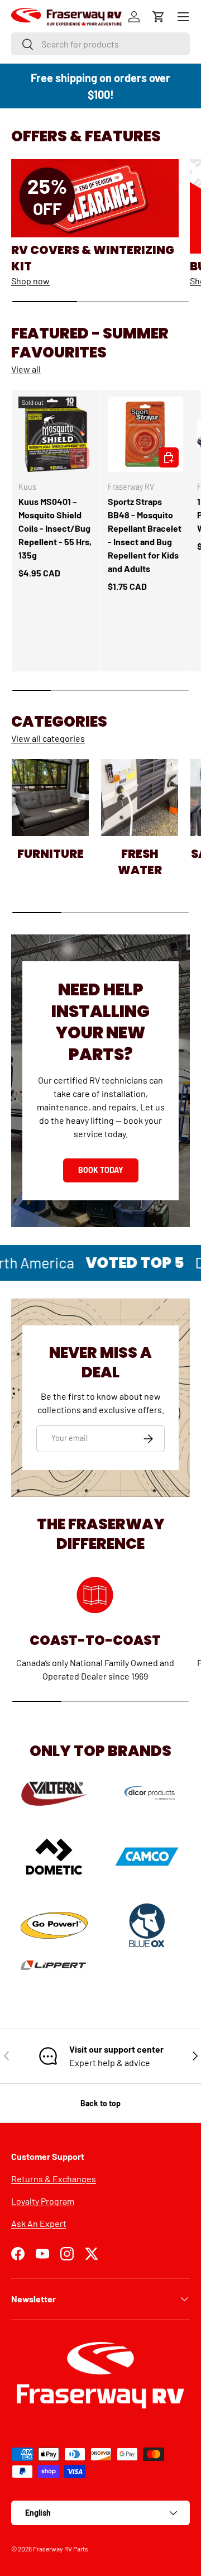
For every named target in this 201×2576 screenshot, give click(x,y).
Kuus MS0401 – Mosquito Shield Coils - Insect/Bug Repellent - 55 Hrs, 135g (55, 528)
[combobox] (100, 44)
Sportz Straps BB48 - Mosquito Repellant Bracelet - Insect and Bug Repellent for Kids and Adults (145, 535)
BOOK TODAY (101, 1170)
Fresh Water (140, 862)
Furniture (51, 854)
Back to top (100, 2103)
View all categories (48, 738)
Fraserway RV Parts (61, 2549)
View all (26, 369)
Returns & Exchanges (54, 2179)
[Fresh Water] (140, 798)
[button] (159, 17)
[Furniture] (50, 798)
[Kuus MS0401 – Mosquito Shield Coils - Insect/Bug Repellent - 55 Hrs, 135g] (56, 434)
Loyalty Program (43, 2201)
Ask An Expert (39, 2223)
